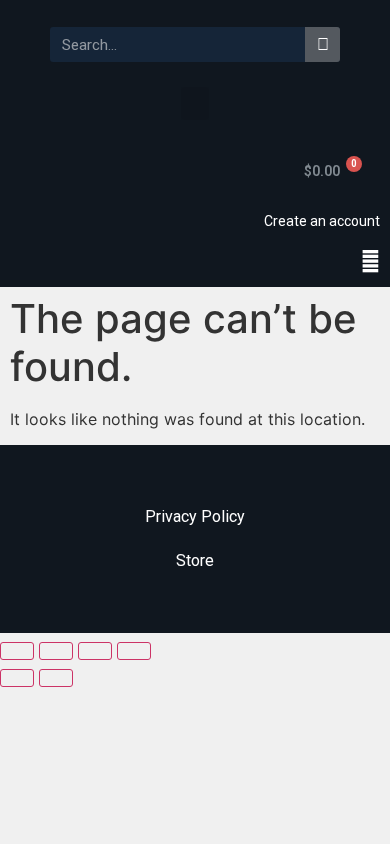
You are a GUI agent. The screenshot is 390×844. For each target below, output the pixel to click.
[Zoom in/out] (134, 651)
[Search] (322, 44)
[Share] (56, 651)
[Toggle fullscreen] (95, 651)
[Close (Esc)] (17, 651)
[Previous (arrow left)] (17, 678)
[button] (195, 103)
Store (195, 560)
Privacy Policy (195, 516)
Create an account (322, 221)
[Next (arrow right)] (56, 678)
